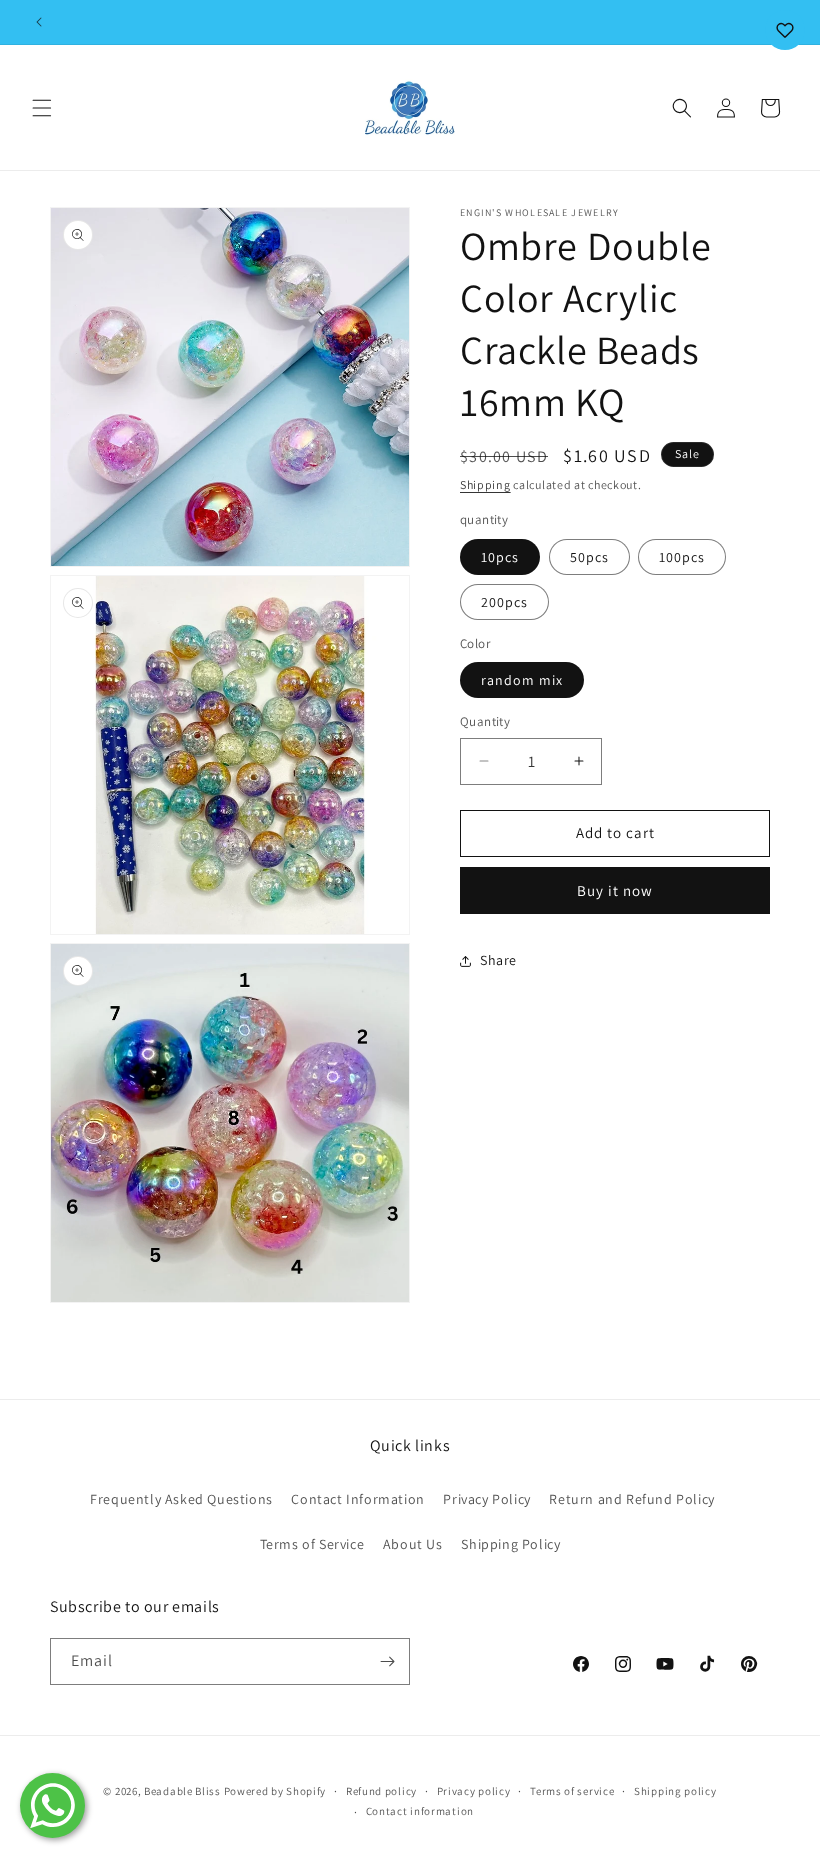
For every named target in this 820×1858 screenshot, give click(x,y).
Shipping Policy (510, 1544)
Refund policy (381, 1791)
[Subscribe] (387, 1661)
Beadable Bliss (182, 1791)
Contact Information (357, 1499)
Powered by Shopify (275, 1791)
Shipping (485, 484)
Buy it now (615, 890)
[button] (42, 108)
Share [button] (498, 960)
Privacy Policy (486, 1499)
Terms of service (572, 1791)
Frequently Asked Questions (181, 1499)
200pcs (504, 602)
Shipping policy (675, 1791)
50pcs (589, 557)
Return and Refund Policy (631, 1499)
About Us (413, 1544)
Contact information (420, 1811)
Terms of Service (312, 1544)
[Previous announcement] (39, 22)
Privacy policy (474, 1791)
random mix (522, 680)
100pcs (682, 557)
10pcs (500, 557)
